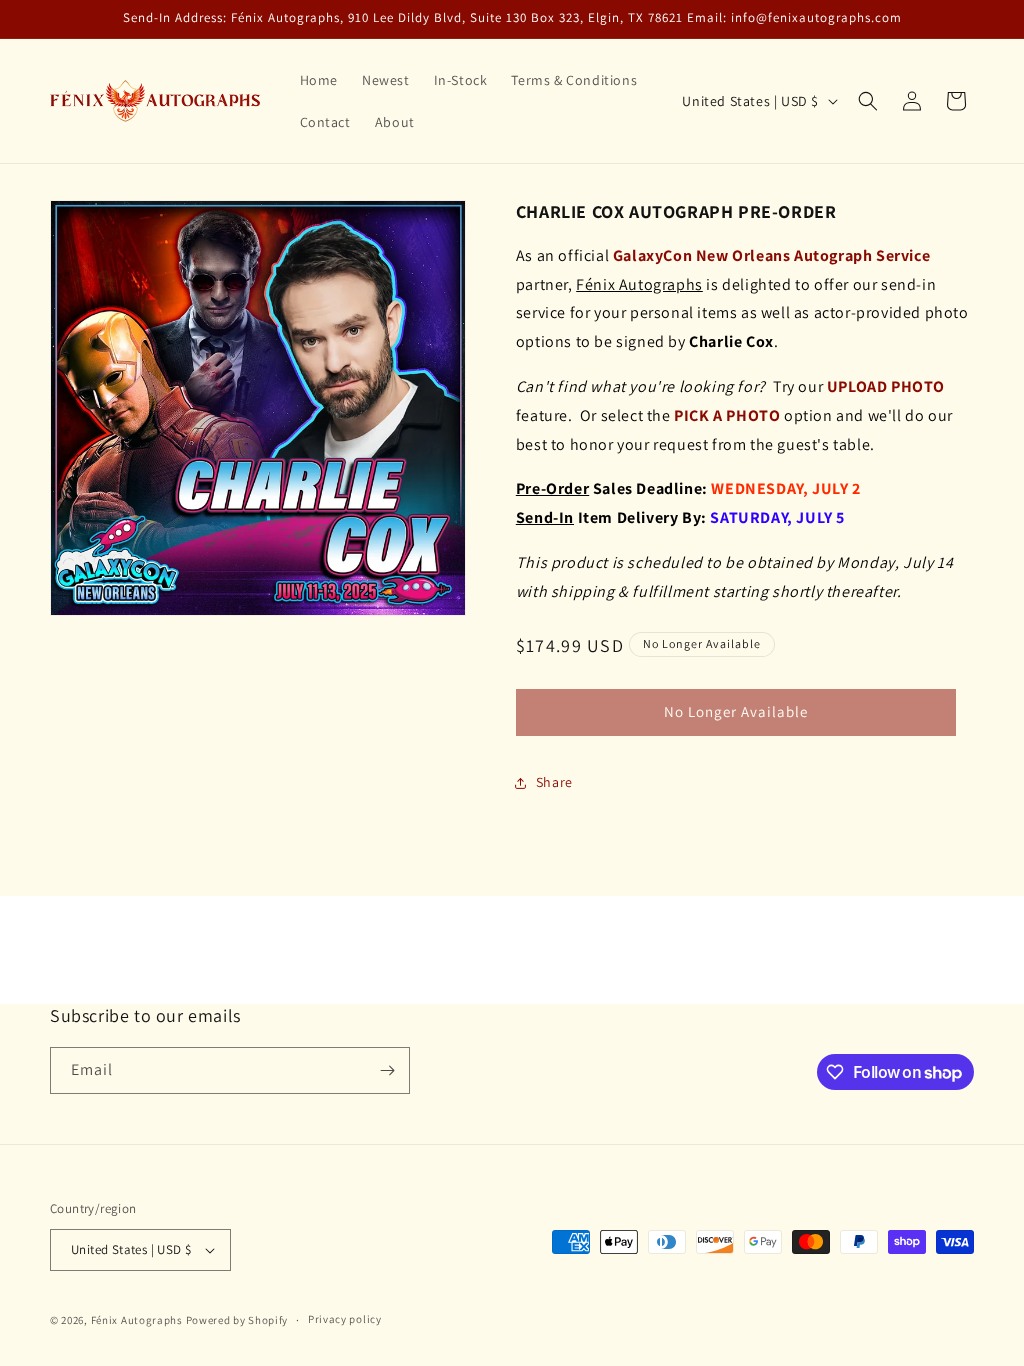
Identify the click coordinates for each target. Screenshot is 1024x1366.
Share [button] (554, 782)
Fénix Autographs (137, 1320)
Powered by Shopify (237, 1320)
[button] (868, 101)
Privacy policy (345, 1319)
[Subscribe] (387, 1070)
